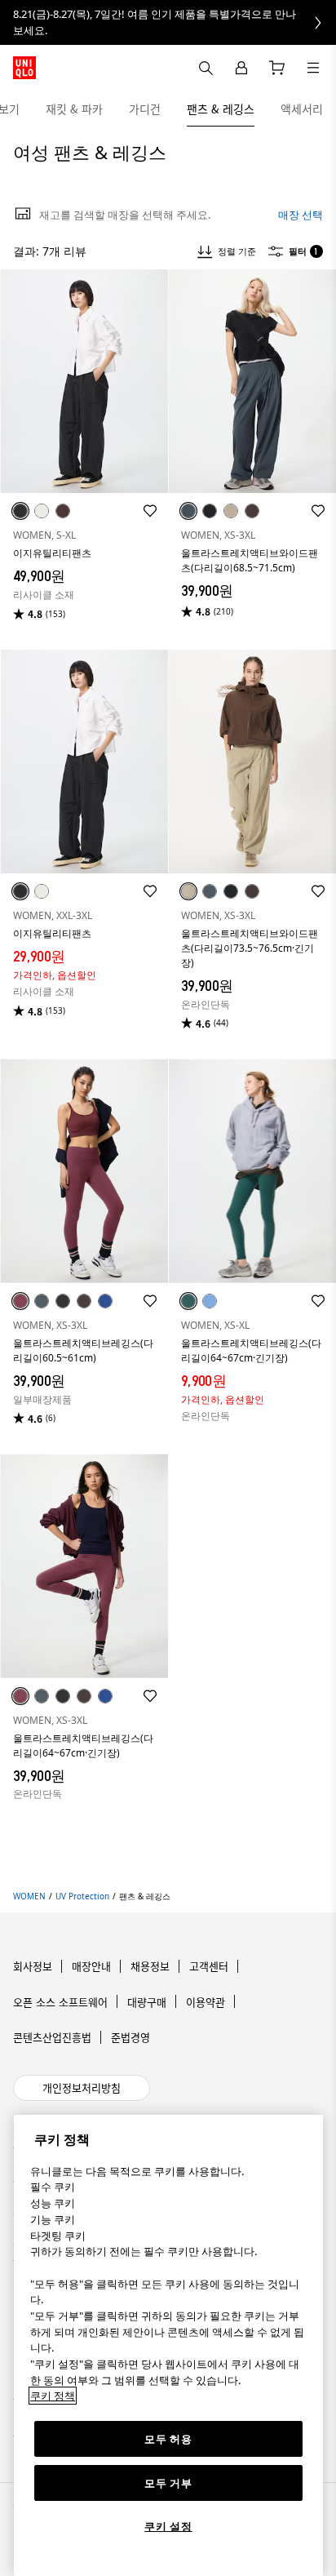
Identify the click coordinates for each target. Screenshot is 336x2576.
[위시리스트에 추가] (150, 511)
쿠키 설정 (168, 2526)
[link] (168, 22)
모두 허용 (168, 2439)
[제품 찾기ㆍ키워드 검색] (313, 68)
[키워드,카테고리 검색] (206, 68)
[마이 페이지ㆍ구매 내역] (241, 68)
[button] (84, 382)
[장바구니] (277, 68)
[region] (168, 2345)
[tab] (74, 109)
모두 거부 (168, 2483)
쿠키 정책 (53, 2396)
